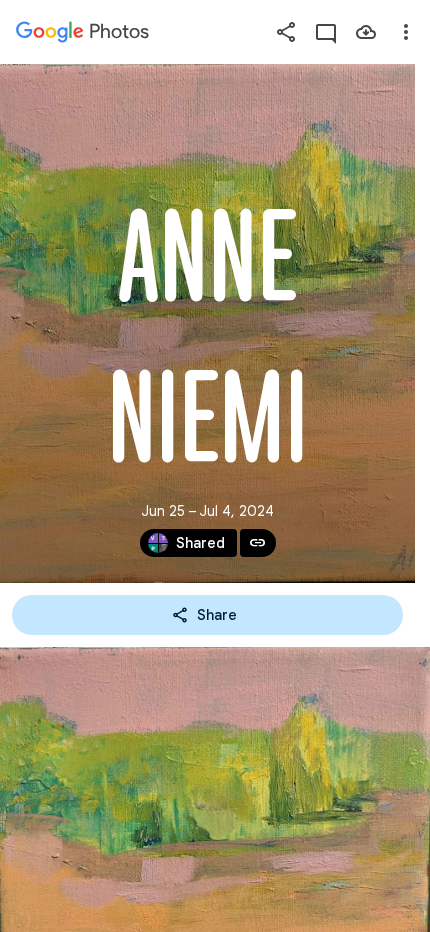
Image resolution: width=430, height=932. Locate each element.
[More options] (406, 32)
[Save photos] (366, 32)
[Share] (286, 32)
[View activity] (326, 32)
